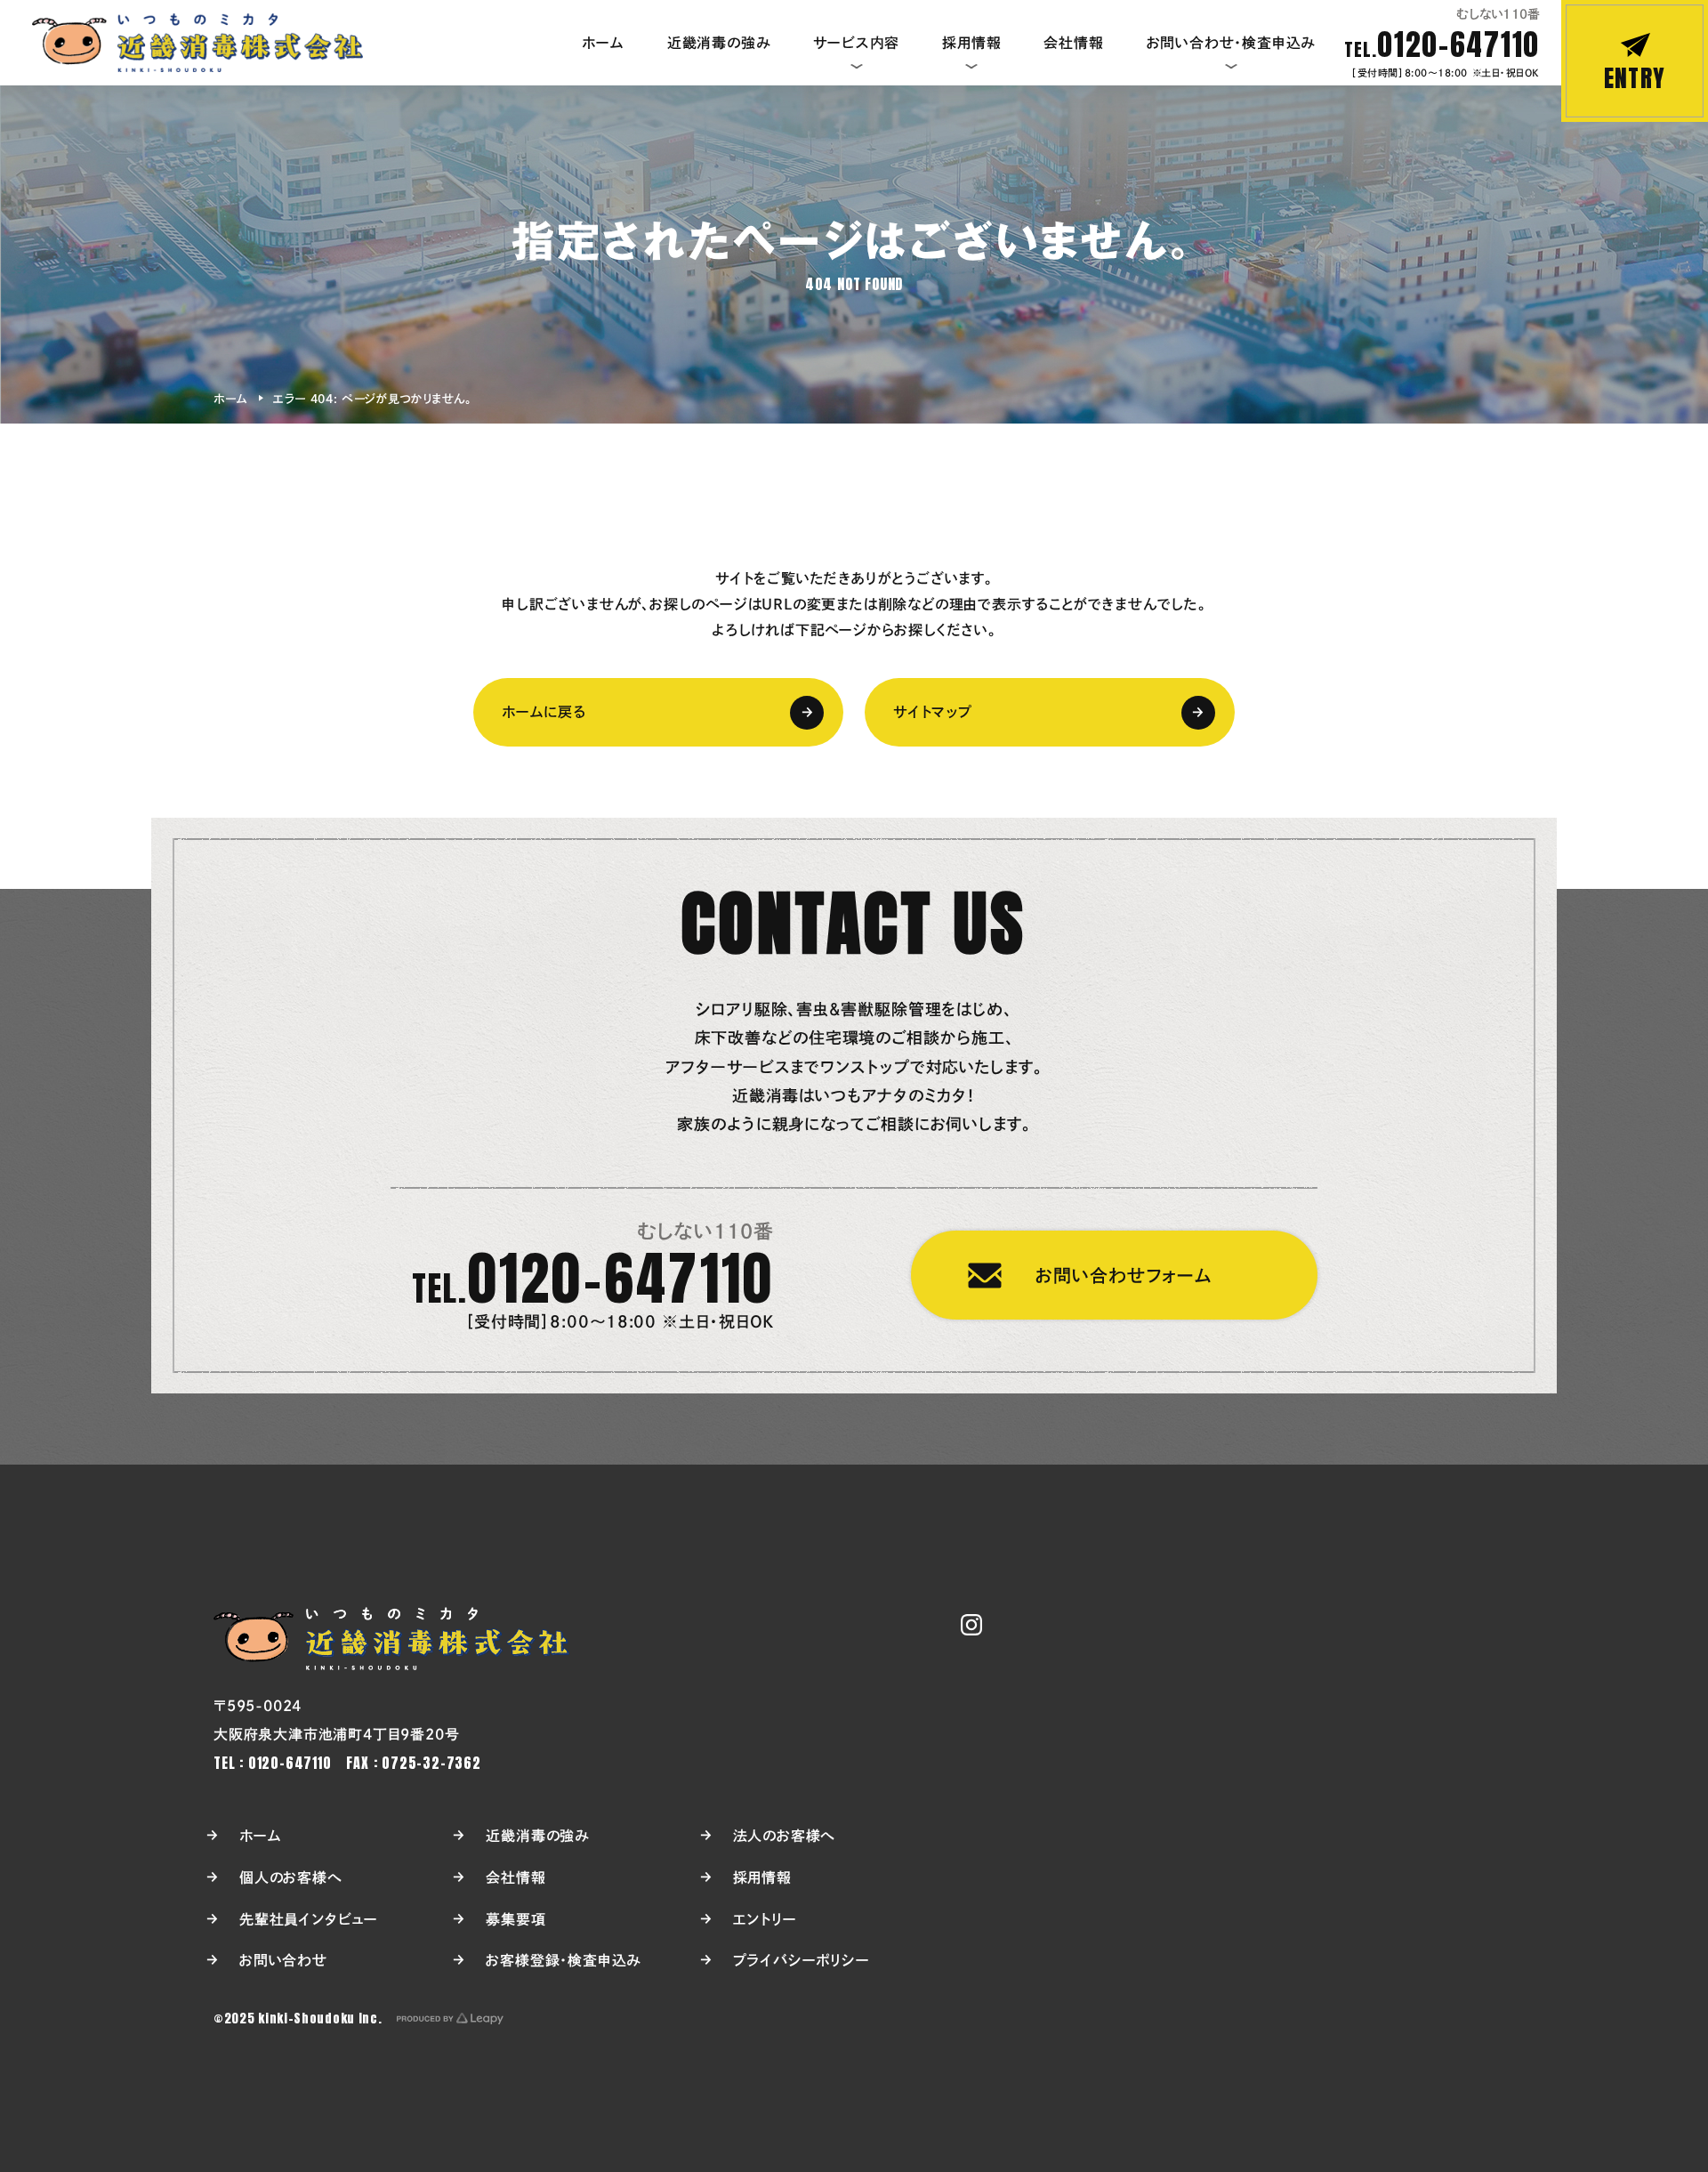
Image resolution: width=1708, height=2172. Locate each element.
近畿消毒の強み (538, 1836)
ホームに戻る (544, 712)
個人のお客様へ (291, 1877)
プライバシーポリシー (802, 1960)
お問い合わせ (283, 1960)
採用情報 (762, 1877)
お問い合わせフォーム (1124, 1275)
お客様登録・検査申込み (564, 1960)
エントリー (765, 1919)
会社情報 (516, 1877)
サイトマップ (933, 712)
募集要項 (516, 1919)
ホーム (230, 399)
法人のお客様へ (785, 1836)
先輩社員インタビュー (309, 1919)
